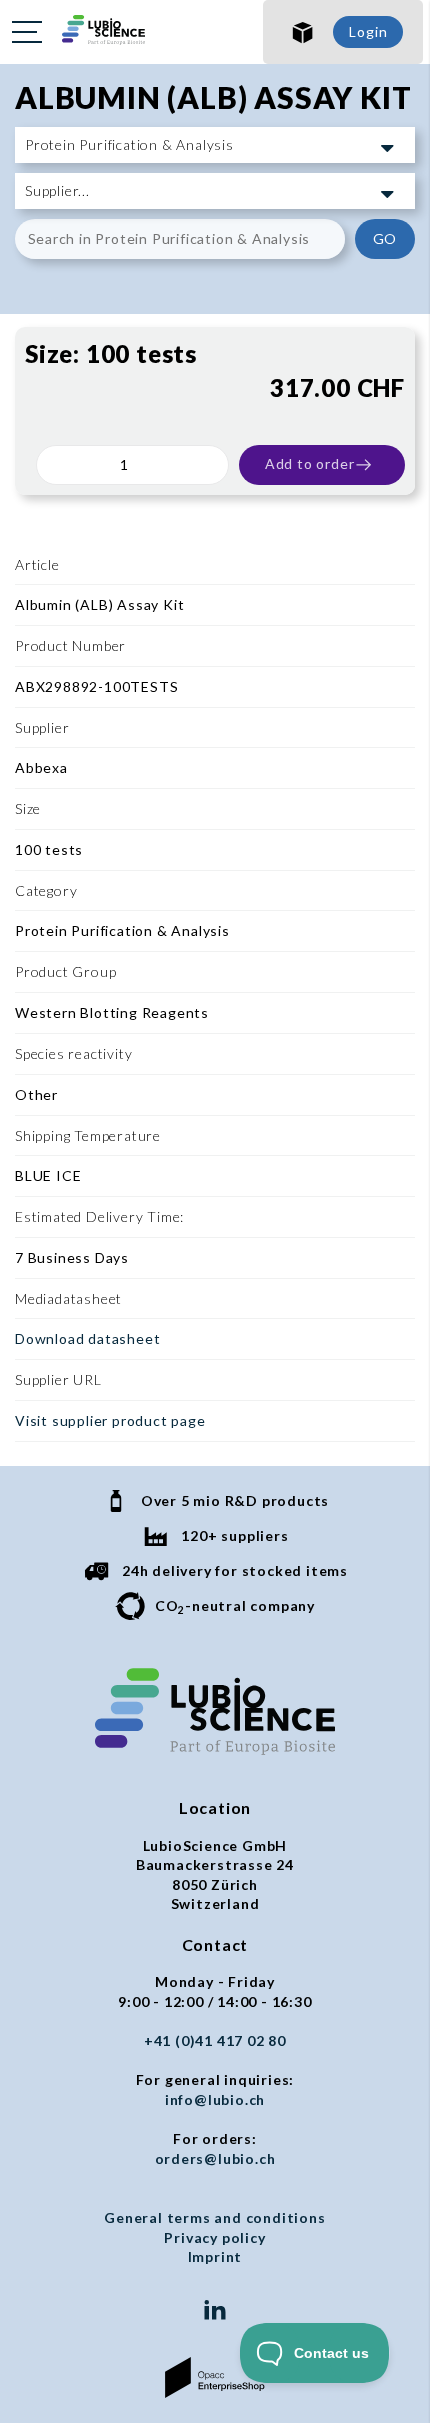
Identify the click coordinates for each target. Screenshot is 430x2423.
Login (368, 31)
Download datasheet (87, 1338)
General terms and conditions (214, 2217)
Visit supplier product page (110, 1420)
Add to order (310, 463)
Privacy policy (214, 2237)
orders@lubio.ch (215, 2158)
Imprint (215, 2256)
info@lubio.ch (215, 2099)
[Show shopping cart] (303, 32)
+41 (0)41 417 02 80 (215, 2040)
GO (385, 238)
